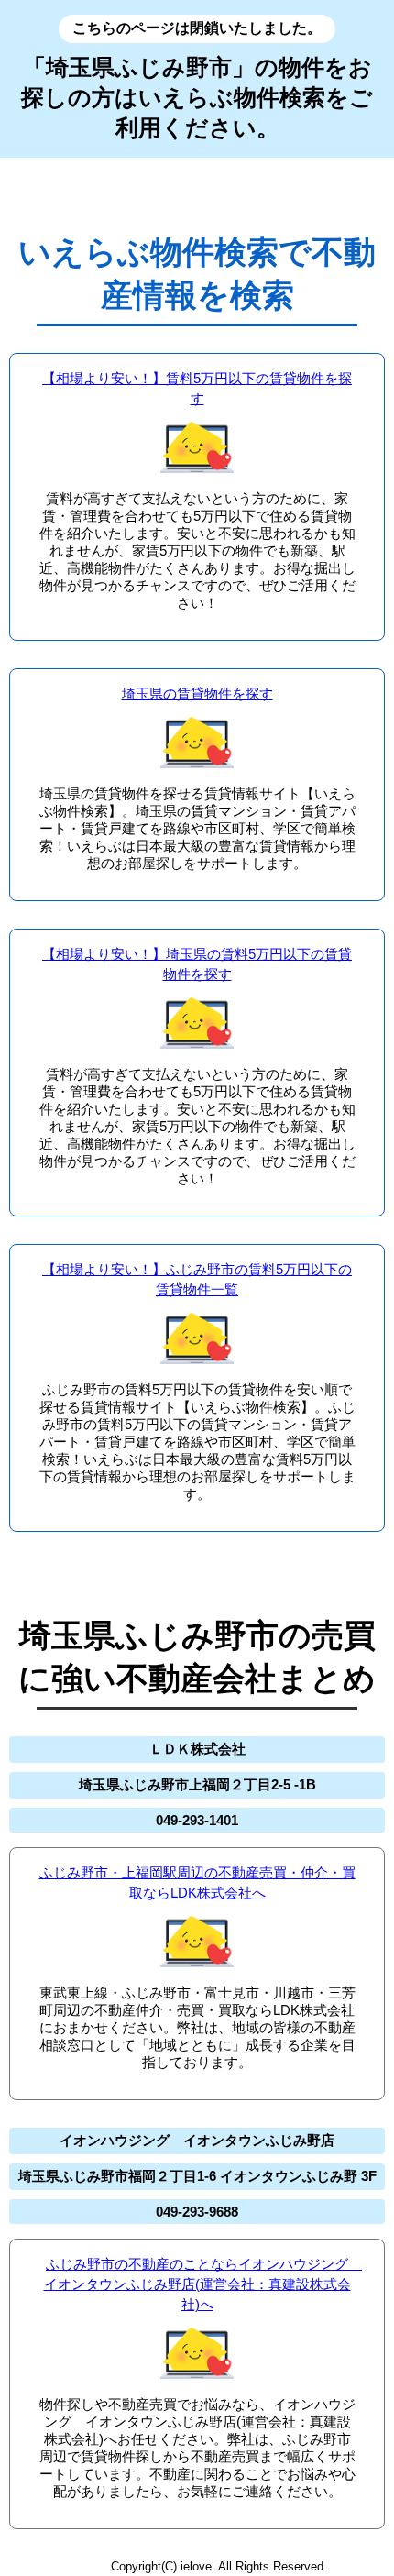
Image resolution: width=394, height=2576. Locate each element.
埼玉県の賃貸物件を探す (197, 694)
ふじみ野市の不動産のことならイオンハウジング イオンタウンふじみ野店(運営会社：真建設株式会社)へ (203, 2284)
